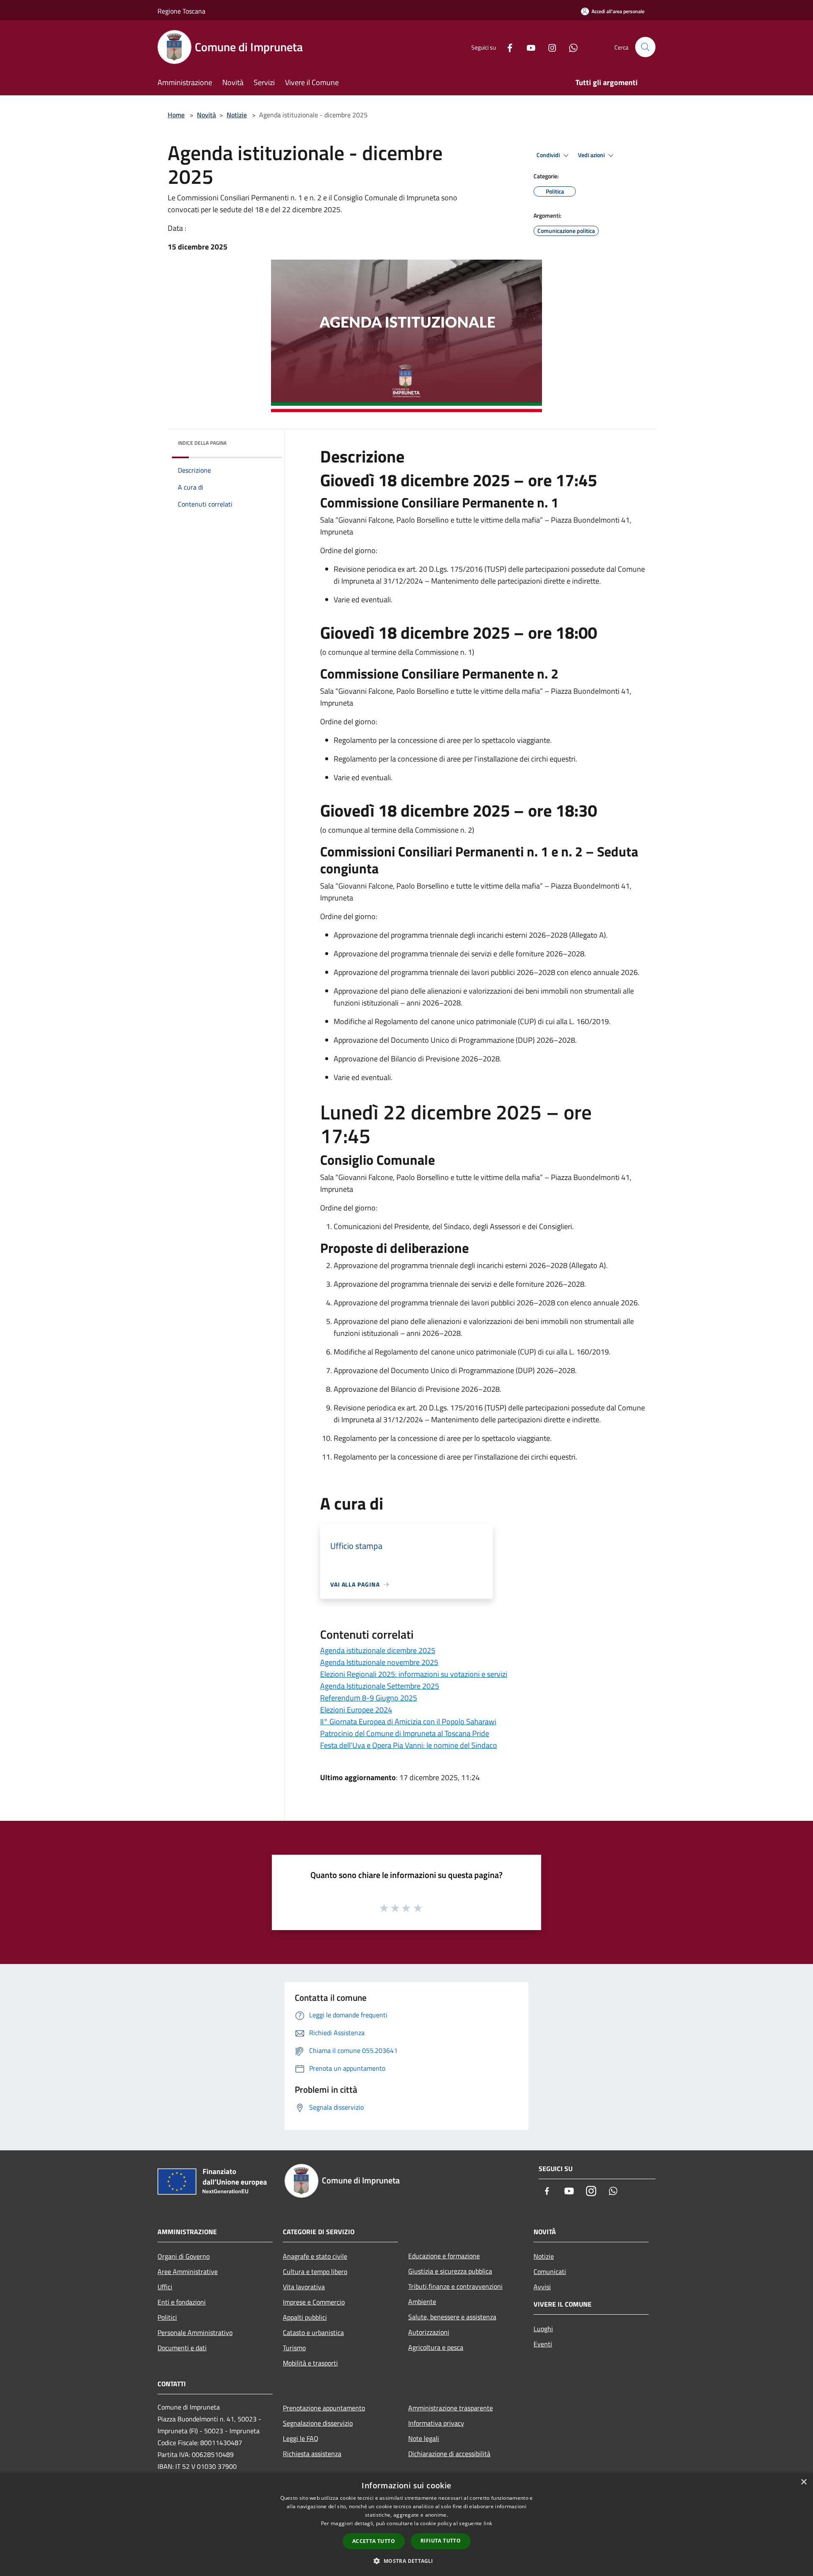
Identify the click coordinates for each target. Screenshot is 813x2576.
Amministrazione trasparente (451, 2408)
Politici (167, 2317)
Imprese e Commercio (314, 2302)
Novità (206, 115)
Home (176, 115)
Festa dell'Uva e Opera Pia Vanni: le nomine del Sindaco (409, 1745)
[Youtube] (528, 47)
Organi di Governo (184, 2256)
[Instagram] (549, 47)
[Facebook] (506, 47)
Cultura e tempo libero (315, 2271)
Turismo (294, 2348)
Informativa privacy (436, 2423)
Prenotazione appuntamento (324, 2408)
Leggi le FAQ (301, 2438)
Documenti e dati (182, 2348)
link (488, 2523)
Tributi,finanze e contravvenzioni (455, 2286)
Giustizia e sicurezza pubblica (450, 2271)
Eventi (543, 2344)
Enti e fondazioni (182, 2302)
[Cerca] (645, 47)
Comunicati (550, 2271)
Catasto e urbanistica (313, 2332)
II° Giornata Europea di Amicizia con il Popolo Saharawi (408, 1721)
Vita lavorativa (304, 2287)
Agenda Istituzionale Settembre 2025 (380, 1686)
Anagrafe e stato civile (315, 2256)
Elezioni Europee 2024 (356, 1710)
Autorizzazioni (429, 2332)
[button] (406, 2561)
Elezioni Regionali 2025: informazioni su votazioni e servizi (414, 1674)
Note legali (424, 2438)
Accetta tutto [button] (374, 2541)
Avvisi (542, 2287)
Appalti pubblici (305, 2317)
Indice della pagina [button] (202, 443)
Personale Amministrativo (195, 2332)
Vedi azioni (592, 155)
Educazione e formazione (444, 2256)
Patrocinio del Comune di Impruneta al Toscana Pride (405, 1733)
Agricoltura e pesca (436, 2347)
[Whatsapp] (570, 47)
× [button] (803, 2482)
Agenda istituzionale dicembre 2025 (378, 1650)
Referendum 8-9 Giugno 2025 (369, 1698)
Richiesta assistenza (312, 2454)
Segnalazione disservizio (318, 2423)
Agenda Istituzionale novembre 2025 (379, 1662)
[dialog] (406, 2525)
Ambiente (422, 2302)
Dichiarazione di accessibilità (449, 2454)
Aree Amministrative (188, 2271)
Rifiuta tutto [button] (441, 2541)
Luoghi (543, 2329)
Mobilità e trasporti (310, 2363)
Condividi (549, 155)
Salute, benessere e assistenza (452, 2317)
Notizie (237, 115)
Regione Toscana (181, 11)
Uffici (165, 2287)
